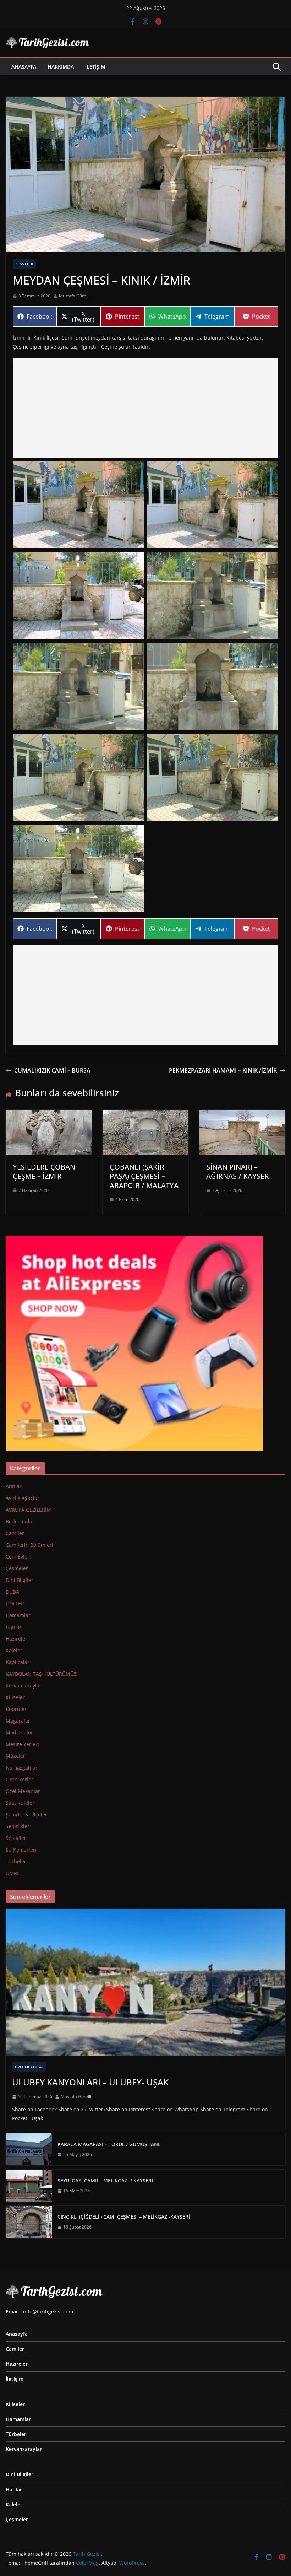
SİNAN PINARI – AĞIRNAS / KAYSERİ (239, 1171)
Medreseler (19, 1732)
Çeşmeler (24, 264)
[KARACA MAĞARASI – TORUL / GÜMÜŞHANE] (29, 2149)
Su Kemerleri (21, 1850)
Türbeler (16, 1861)
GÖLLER (15, 1603)
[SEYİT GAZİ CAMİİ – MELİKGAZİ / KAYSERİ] (29, 2186)
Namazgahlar (22, 1768)
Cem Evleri (18, 1557)
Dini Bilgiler (20, 1580)
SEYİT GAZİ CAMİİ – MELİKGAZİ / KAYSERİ (105, 2180)
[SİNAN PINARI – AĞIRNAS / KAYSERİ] (242, 1115)
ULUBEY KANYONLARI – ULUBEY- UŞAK (90, 2082)
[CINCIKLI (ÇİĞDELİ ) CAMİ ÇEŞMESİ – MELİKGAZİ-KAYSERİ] (29, 2222)
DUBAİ (13, 1592)
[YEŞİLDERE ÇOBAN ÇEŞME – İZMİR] (49, 1115)
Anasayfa (24, 67)
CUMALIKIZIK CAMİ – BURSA (52, 1070)
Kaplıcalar (18, 1662)
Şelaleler (16, 1838)
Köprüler (16, 1709)
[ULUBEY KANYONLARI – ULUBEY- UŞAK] (145, 1982)
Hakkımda (61, 67)
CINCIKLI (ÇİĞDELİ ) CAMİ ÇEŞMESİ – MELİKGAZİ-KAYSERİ (124, 2217)
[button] (78, 504)
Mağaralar (18, 1721)
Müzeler (15, 1756)
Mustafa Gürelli (74, 296)
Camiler (15, 1533)
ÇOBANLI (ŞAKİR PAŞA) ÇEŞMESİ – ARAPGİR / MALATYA (144, 1176)
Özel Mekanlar (23, 1791)
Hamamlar (18, 1615)
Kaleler (14, 1650)
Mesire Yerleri (22, 1744)
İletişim (95, 67)
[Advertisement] (145, 408)
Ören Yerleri (20, 1779)
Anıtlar (14, 1486)
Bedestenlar (20, 1521)
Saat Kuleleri (21, 1803)
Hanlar (14, 1627)
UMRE (13, 1873)
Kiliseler (15, 1697)
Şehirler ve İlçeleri (27, 1814)
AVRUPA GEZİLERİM (28, 1510)
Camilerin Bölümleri (29, 1545)
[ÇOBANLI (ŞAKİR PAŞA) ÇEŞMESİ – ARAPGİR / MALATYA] (146, 1115)
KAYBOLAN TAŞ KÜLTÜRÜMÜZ (41, 1674)
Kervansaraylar (24, 1686)
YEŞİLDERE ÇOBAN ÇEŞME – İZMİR (44, 1171)
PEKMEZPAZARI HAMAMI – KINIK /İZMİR (223, 1070)
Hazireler (17, 1639)
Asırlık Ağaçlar (23, 1498)
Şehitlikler (18, 1826)
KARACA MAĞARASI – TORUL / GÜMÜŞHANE (109, 2144)
